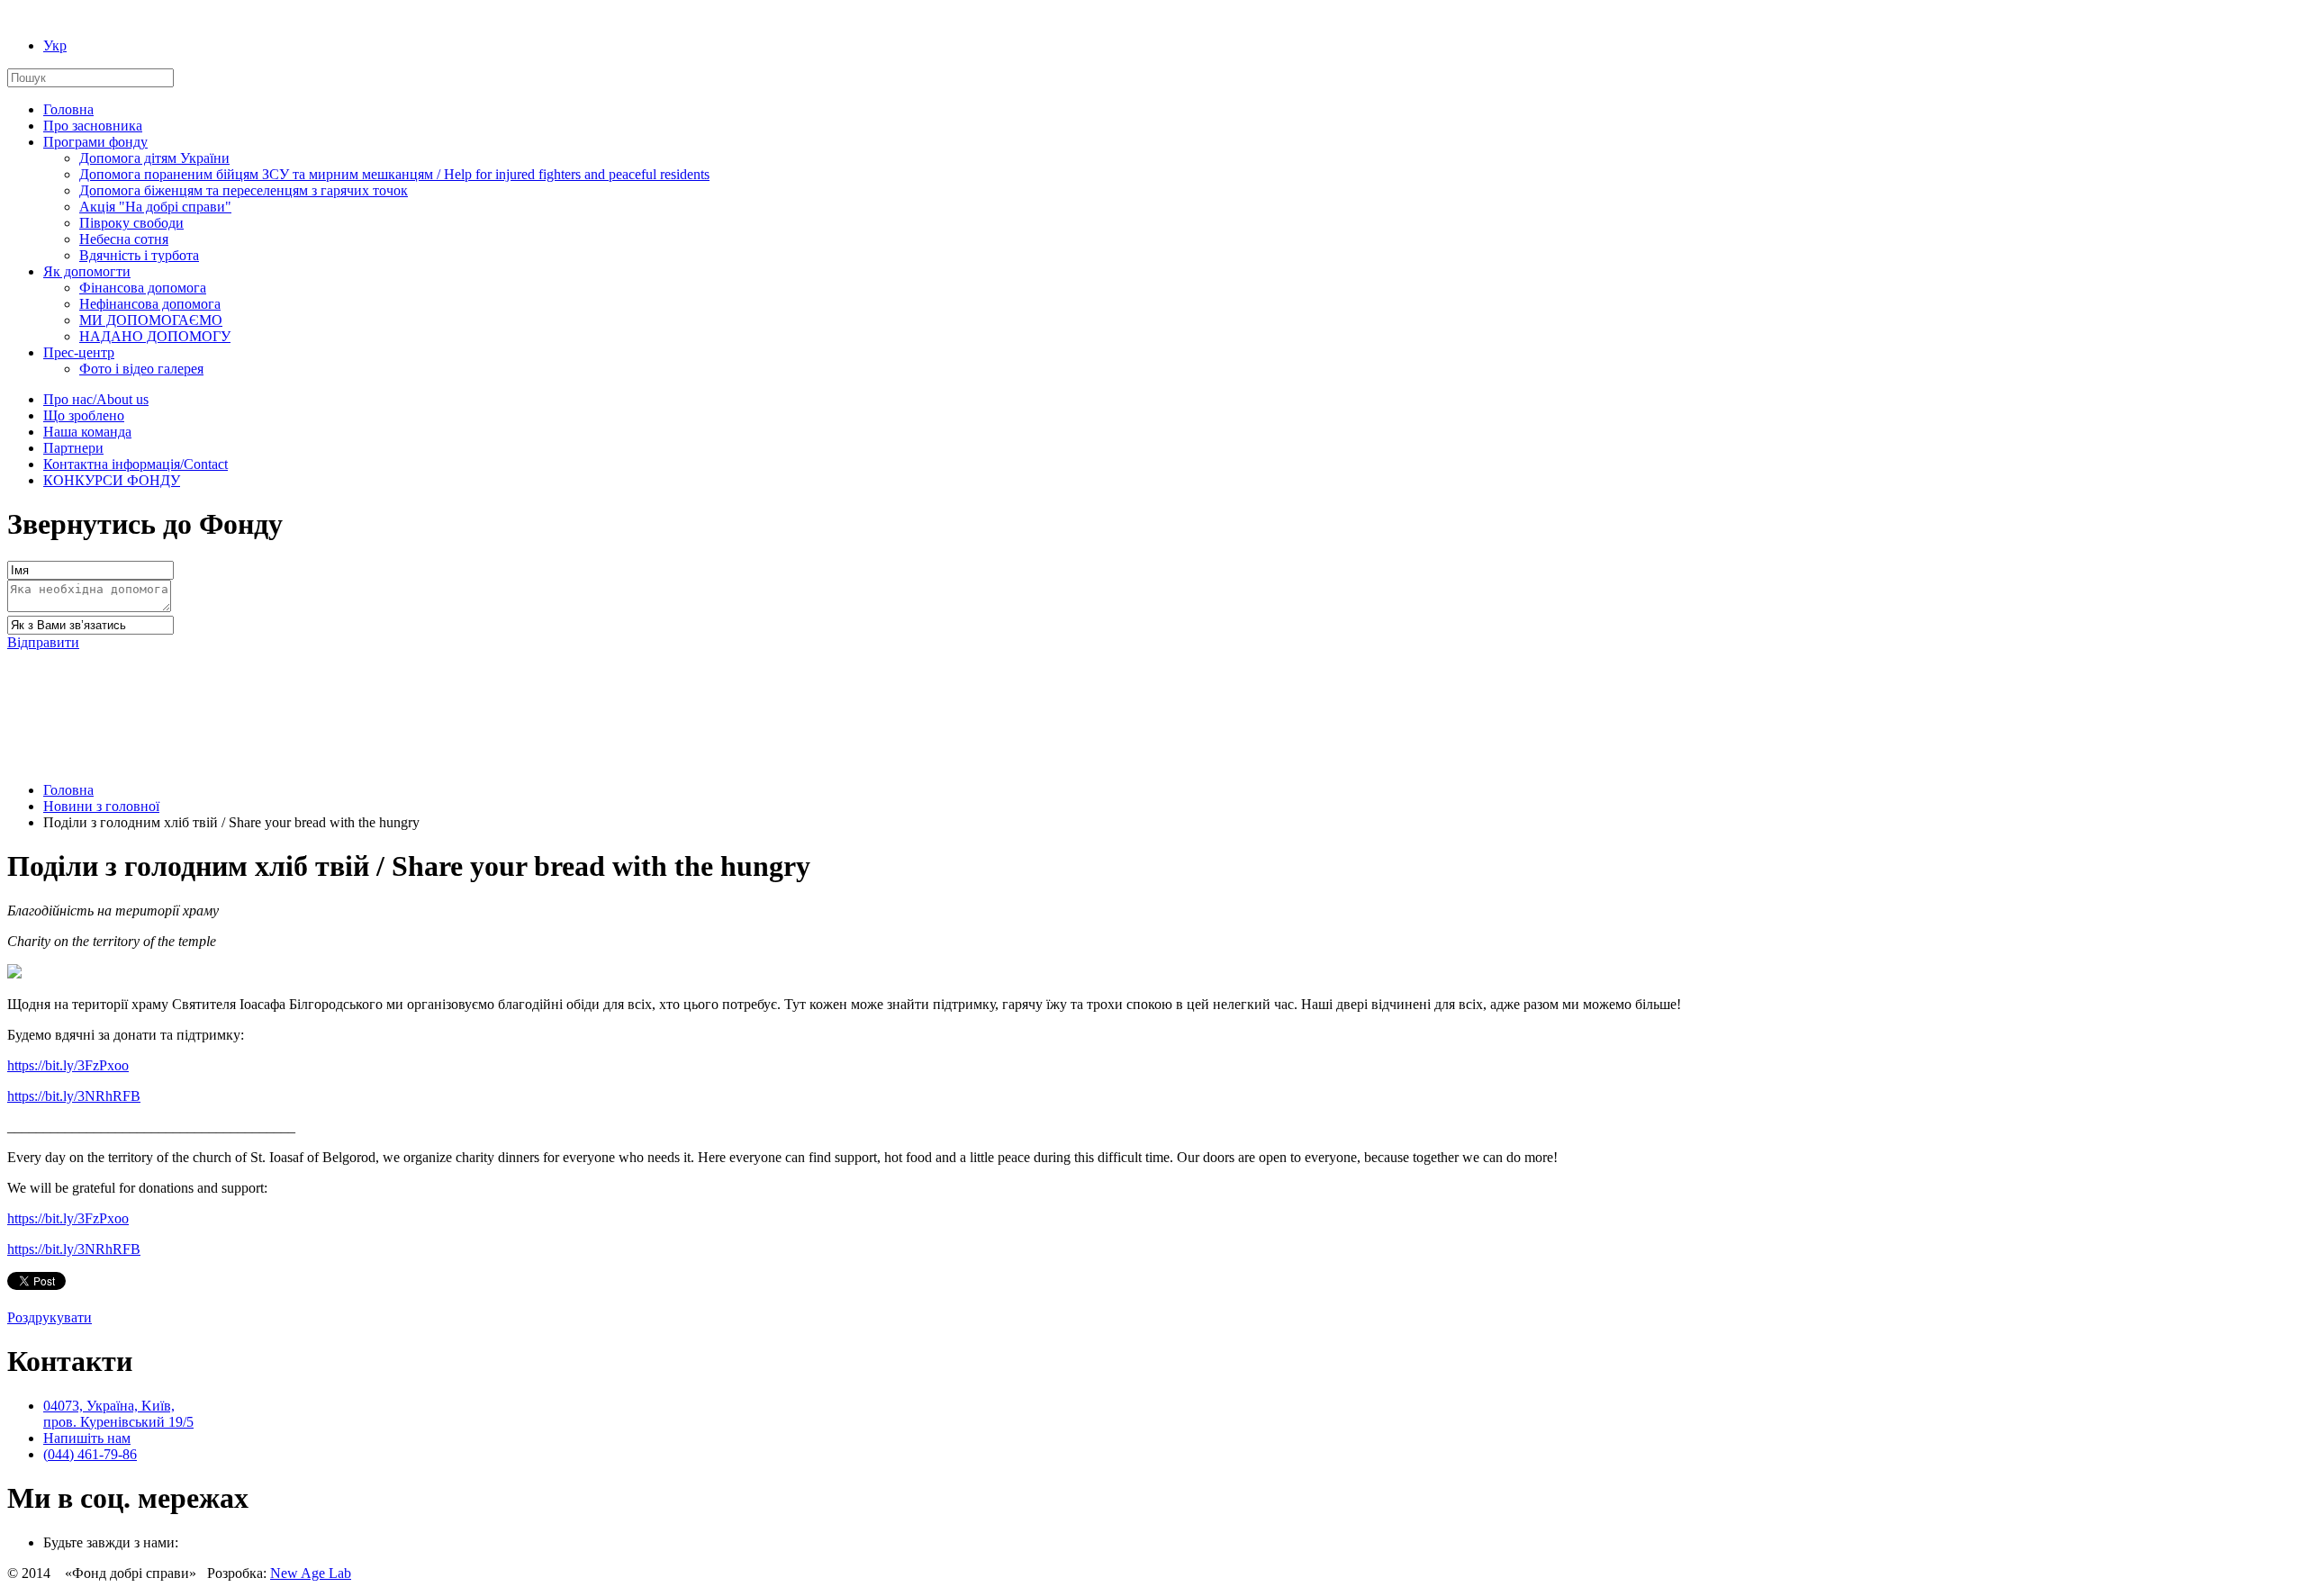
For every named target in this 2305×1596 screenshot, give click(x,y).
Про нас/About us (96, 399)
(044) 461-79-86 (90, 1454)
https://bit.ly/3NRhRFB (74, 1096)
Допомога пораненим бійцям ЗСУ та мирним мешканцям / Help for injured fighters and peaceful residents (394, 174)
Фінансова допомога (143, 288)
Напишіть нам (87, 1438)
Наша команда (87, 432)
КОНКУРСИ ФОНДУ (112, 480)
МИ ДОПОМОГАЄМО (151, 320)
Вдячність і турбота (139, 255)
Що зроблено (84, 415)
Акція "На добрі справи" (155, 207)
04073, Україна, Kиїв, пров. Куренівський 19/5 (118, 1414)
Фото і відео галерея (141, 369)
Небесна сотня (124, 239)
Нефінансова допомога (150, 304)
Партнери (73, 448)
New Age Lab (311, 1573)
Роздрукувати (50, 1317)
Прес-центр (79, 352)
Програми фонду (95, 142)
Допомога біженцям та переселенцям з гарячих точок (244, 190)
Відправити (43, 642)
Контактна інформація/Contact (136, 464)
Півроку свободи (131, 223)
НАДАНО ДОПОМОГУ (155, 336)
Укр (55, 45)
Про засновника (93, 126)
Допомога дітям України (154, 158)
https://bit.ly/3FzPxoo (68, 1065)
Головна (68, 109)
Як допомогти (87, 271)
